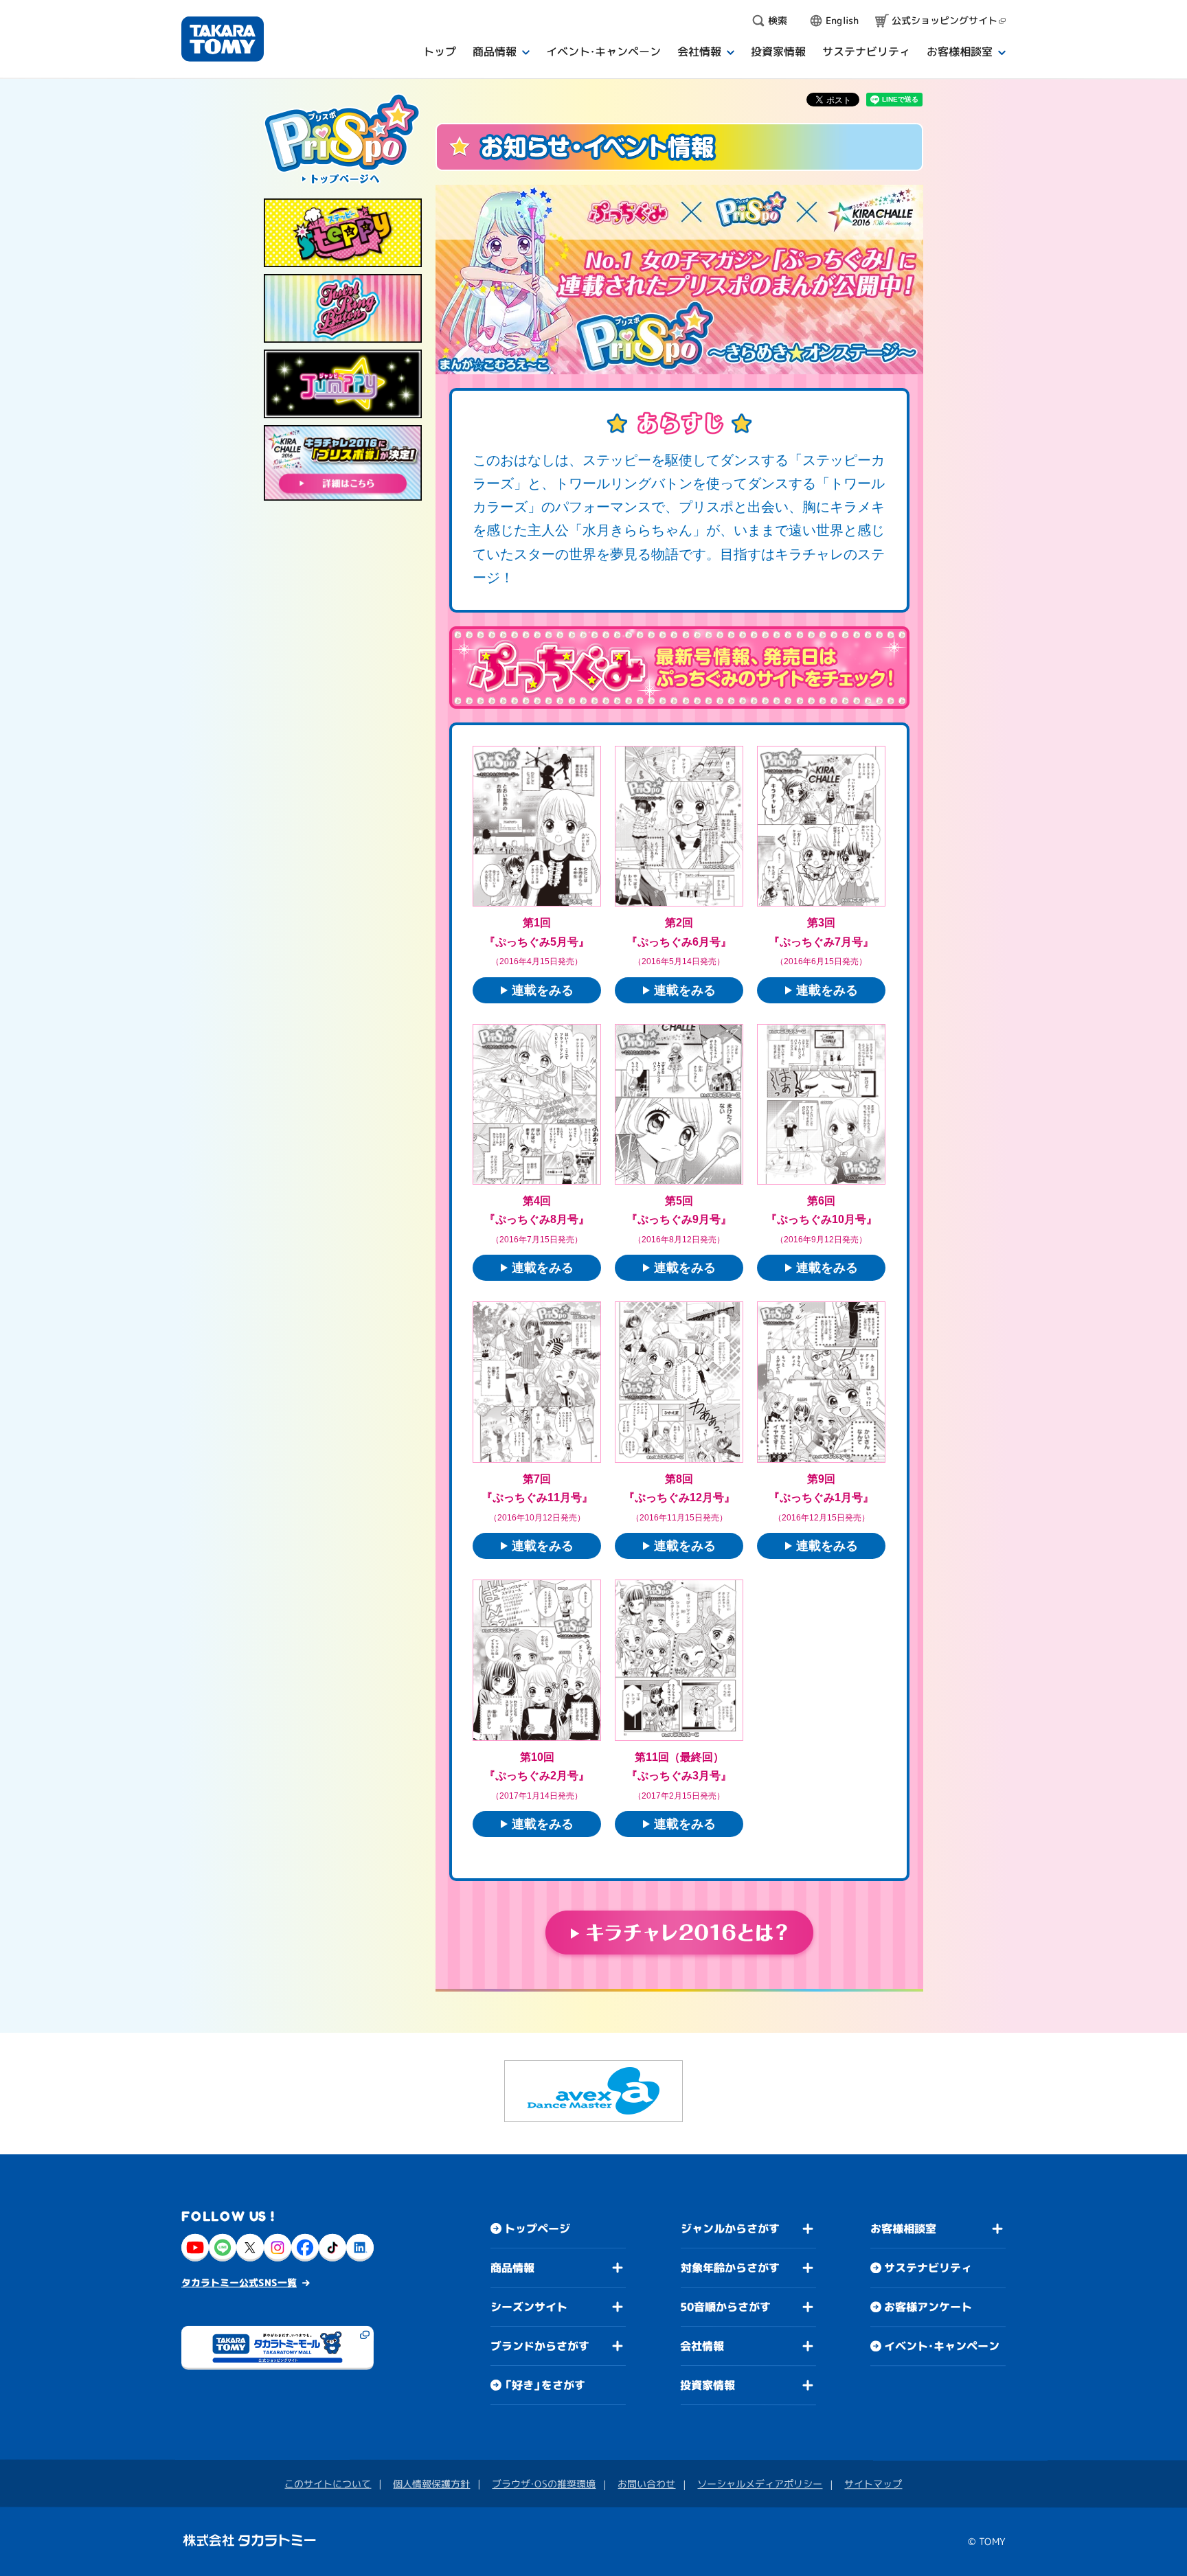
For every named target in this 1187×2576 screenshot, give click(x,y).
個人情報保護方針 (431, 2484)
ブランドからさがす (540, 2346)
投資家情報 (708, 2385)
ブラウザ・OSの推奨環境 (544, 2484)
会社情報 (702, 2346)
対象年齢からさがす (730, 2268)
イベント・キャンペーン (942, 2346)
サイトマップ (873, 2484)
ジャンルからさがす (730, 2229)
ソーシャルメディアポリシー (760, 2484)
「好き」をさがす (545, 2385)
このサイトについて (328, 2484)
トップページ (537, 2229)
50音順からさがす (725, 2307)
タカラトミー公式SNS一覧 (239, 2282)
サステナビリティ (928, 2268)
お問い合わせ (646, 2484)
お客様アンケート (928, 2307)
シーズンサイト (529, 2307)
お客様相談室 (903, 2229)
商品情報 (512, 2268)
